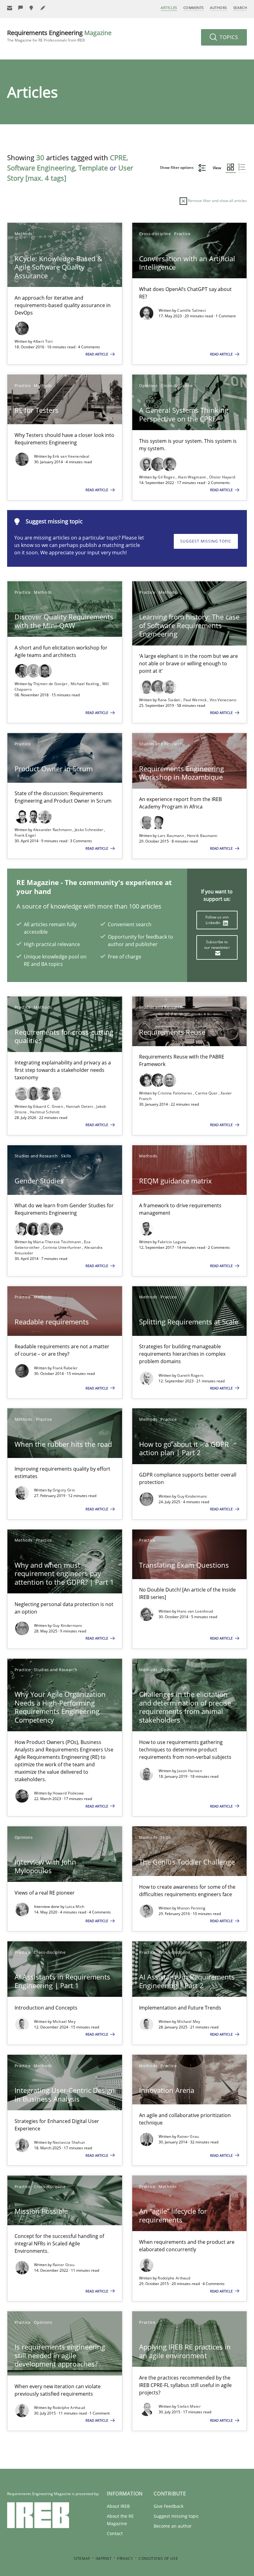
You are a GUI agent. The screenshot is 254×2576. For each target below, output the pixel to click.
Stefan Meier (189, 2406)
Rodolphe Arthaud (174, 2278)
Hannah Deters (80, 1106)
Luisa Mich (75, 1907)
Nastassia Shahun (69, 2142)
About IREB (118, 2506)
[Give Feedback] (21, 8)
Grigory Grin (64, 1490)
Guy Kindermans (192, 1496)
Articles (169, 8)
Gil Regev (167, 477)
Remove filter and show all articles (217, 201)
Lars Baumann (171, 836)
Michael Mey (64, 2021)
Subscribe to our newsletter (217, 945)
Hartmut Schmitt (45, 1112)
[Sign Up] (10, 8)
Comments (194, 8)
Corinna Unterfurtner (62, 1247)
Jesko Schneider (90, 830)
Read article (97, 354)
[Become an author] (43, 8)
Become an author (173, 2526)
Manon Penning (191, 1908)
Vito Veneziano (223, 700)
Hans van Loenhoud (195, 1611)
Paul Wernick (196, 700)
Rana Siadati (169, 700)
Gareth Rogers (190, 1375)
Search (240, 8)
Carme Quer (207, 1093)
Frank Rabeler (65, 1368)
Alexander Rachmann (53, 830)
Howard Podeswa (68, 1793)
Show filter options (177, 167)
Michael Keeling (85, 684)
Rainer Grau (188, 2136)
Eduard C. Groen (49, 1106)
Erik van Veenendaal (71, 456)
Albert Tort (43, 341)
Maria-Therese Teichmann (58, 1242)
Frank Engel (25, 835)
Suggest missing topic (206, 541)
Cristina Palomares (175, 1093)
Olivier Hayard (222, 477)
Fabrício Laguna (172, 1242)
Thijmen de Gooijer (51, 684)
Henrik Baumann (202, 836)
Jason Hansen (190, 1771)
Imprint (104, 2558)
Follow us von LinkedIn (217, 920)
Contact (115, 2533)
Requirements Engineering (59, 36)
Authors (219, 8)
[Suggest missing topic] (32, 8)
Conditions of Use (158, 2558)
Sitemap (82, 2558)
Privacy (125, 2558)
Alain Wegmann (193, 477)
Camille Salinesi (192, 310)
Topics (228, 37)
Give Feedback (169, 2506)
